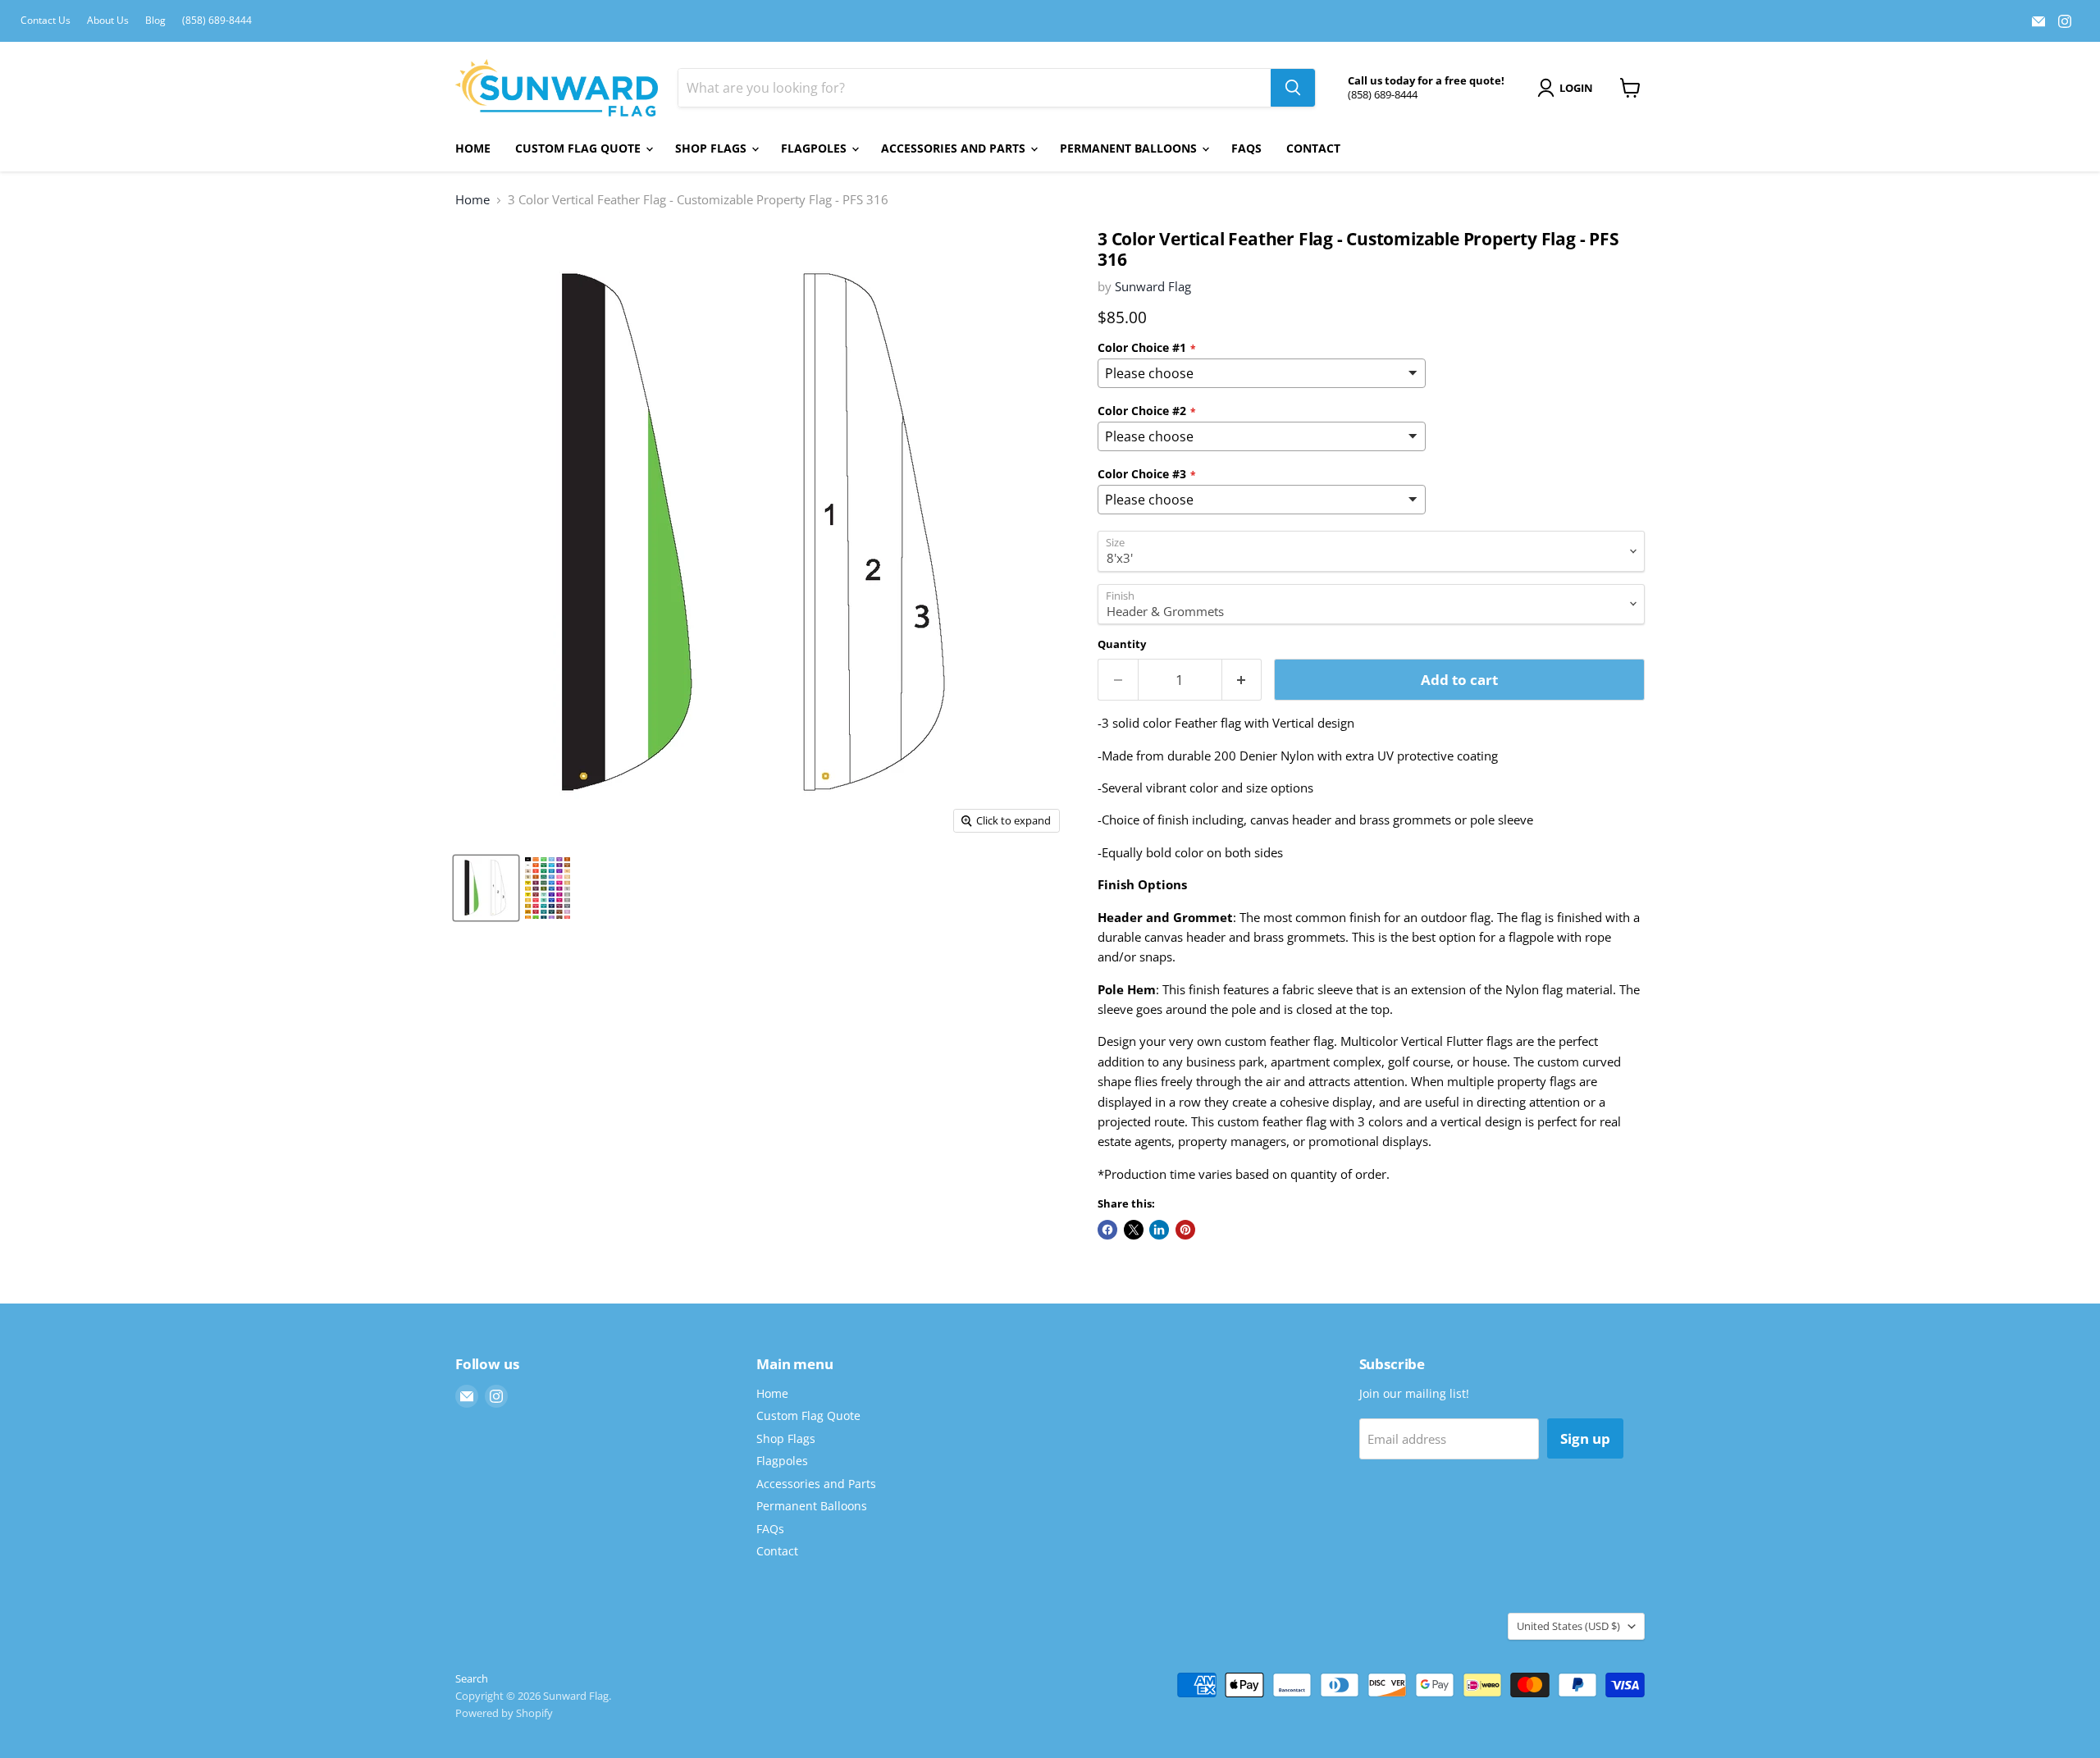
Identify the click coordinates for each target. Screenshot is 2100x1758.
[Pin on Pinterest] (1185, 1230)
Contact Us (46, 21)
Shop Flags (712, 148)
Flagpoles (815, 148)
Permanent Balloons (1130, 148)
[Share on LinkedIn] (1159, 1230)
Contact (1313, 148)
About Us (108, 21)
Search (472, 1678)
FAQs (1246, 148)
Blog (155, 21)
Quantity (1122, 644)
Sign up (1585, 1438)
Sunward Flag (1153, 286)
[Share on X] (1134, 1230)
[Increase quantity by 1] (1242, 680)
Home (473, 148)
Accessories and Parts (955, 148)
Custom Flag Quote (580, 148)
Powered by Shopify (504, 1713)
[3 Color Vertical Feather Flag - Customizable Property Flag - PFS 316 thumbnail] (486, 888)
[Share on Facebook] (1107, 1230)
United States (1568, 1626)
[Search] (1293, 88)
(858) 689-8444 (217, 21)
